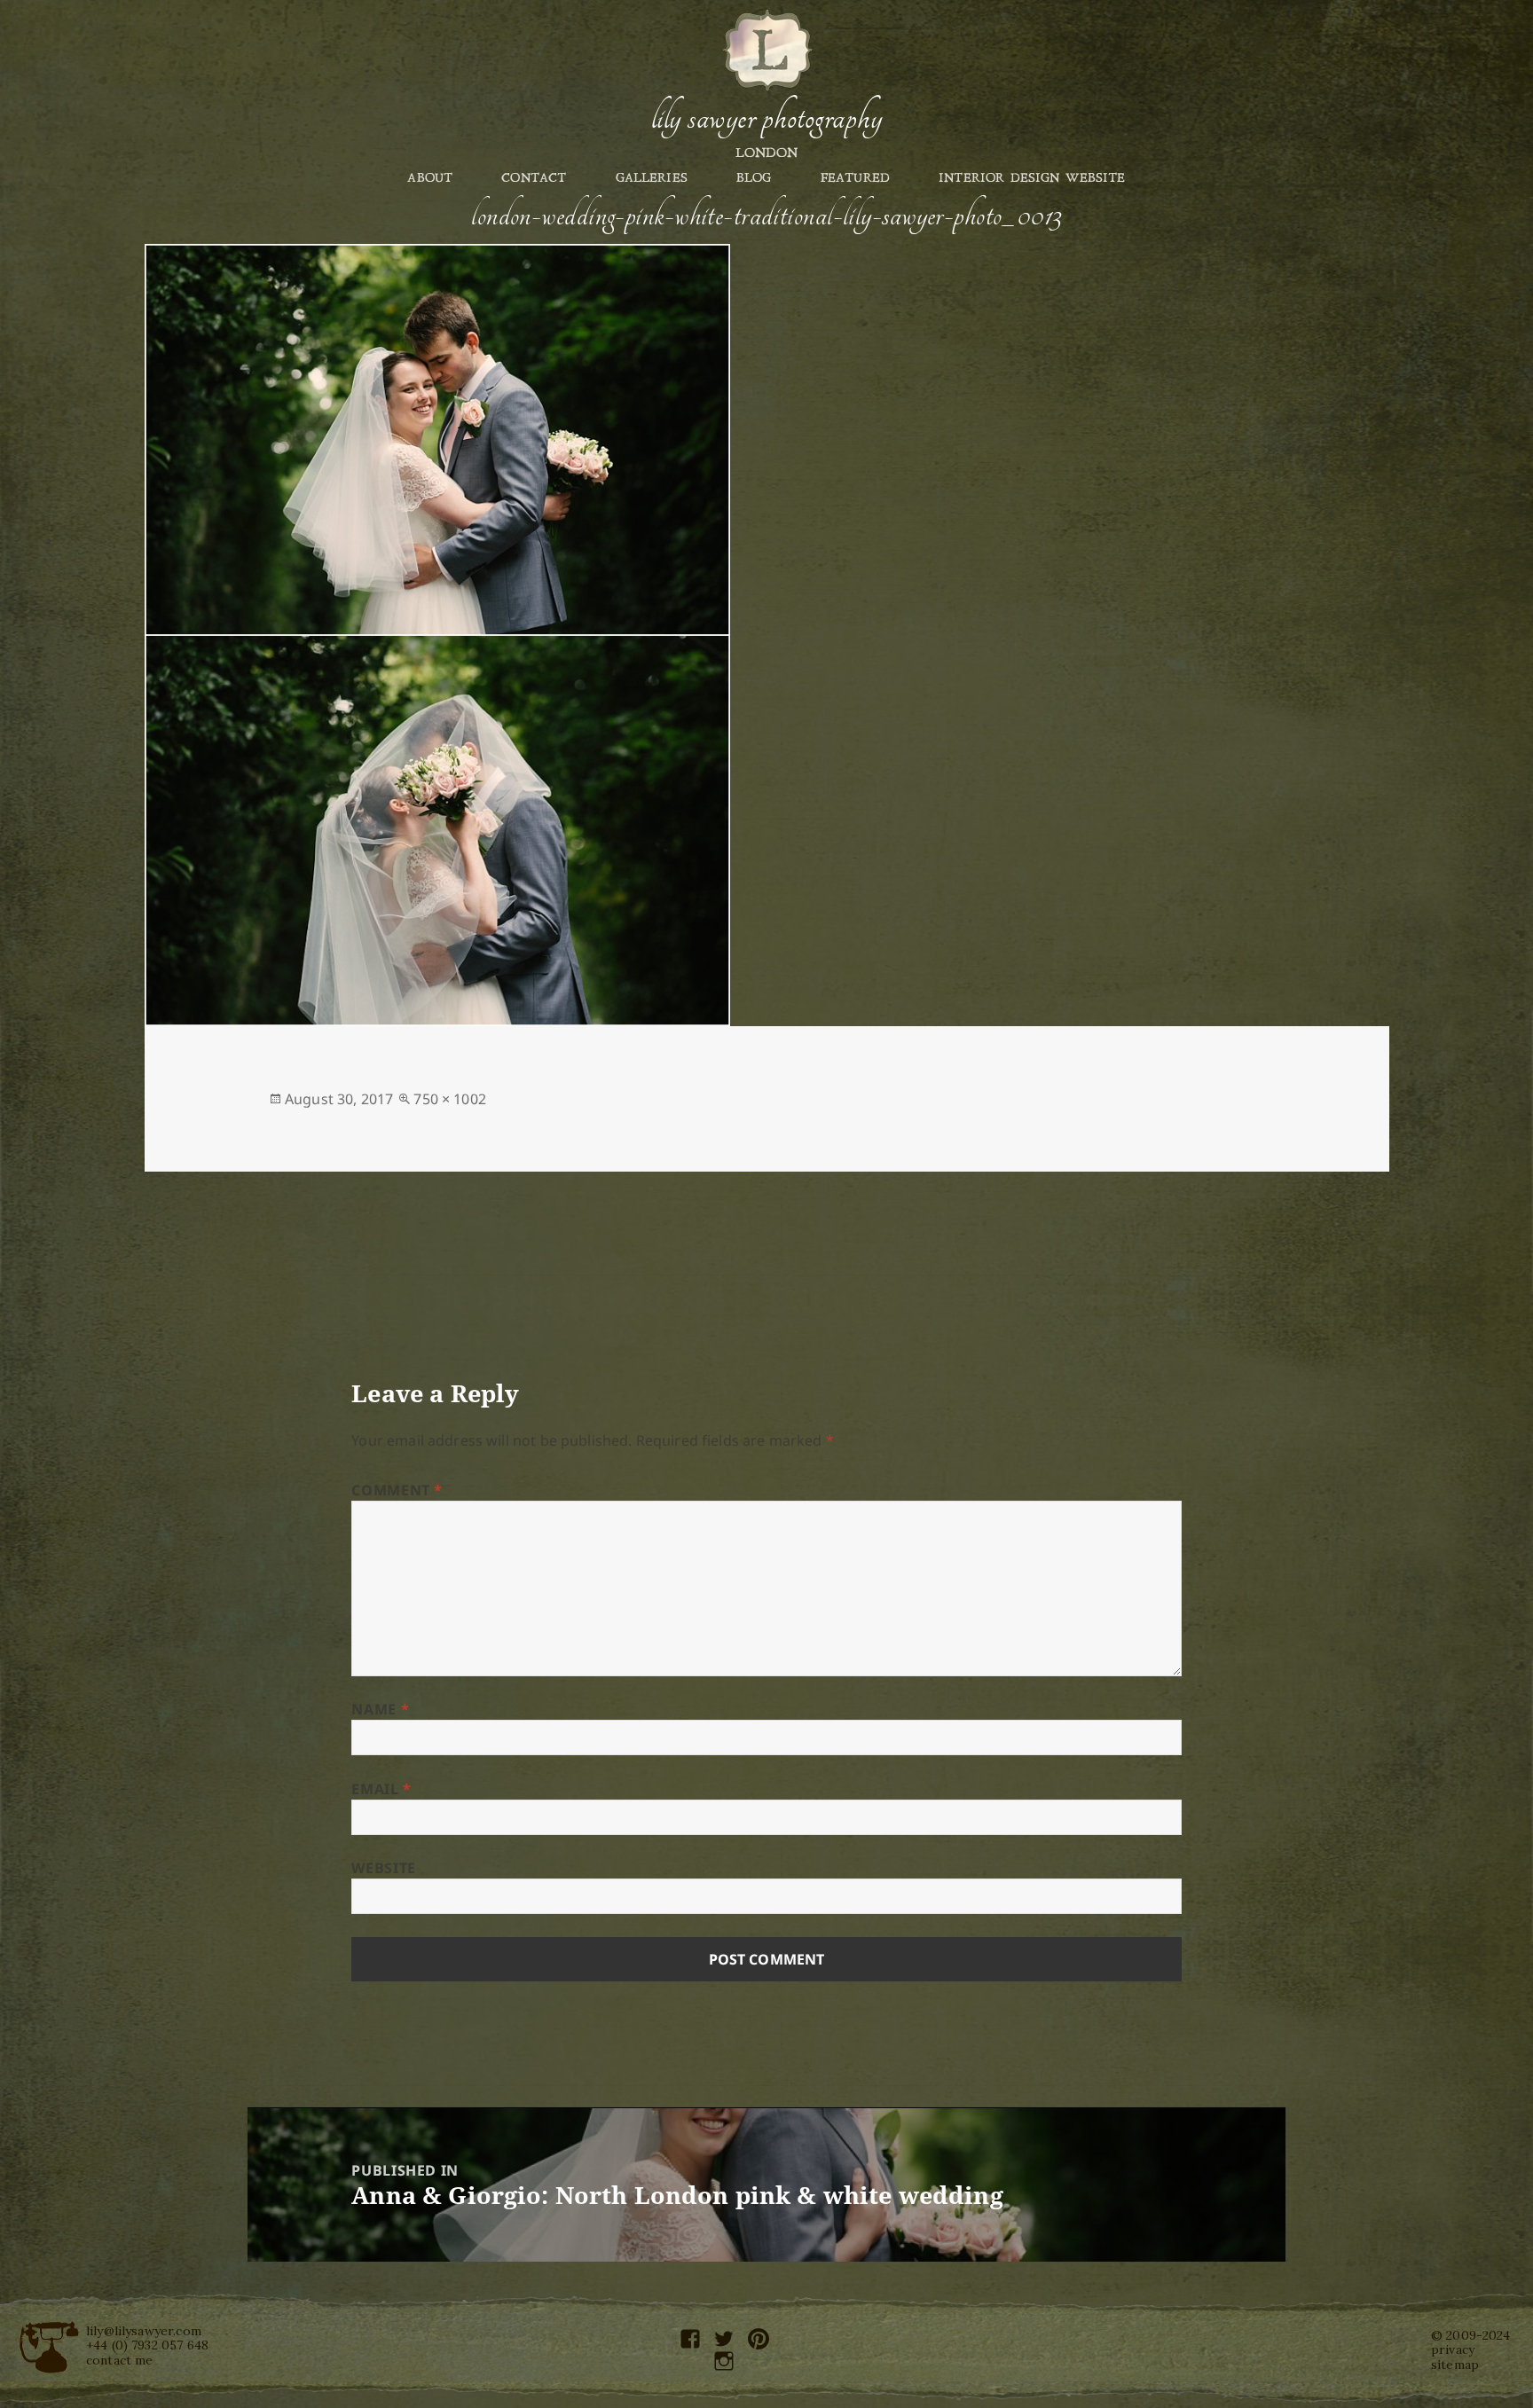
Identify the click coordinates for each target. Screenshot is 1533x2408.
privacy (1453, 2349)
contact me (120, 2360)
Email (381, 1789)
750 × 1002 (450, 1099)
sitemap (1455, 2365)
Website (383, 1868)
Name (380, 1709)
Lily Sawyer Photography (766, 118)
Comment (397, 1490)
